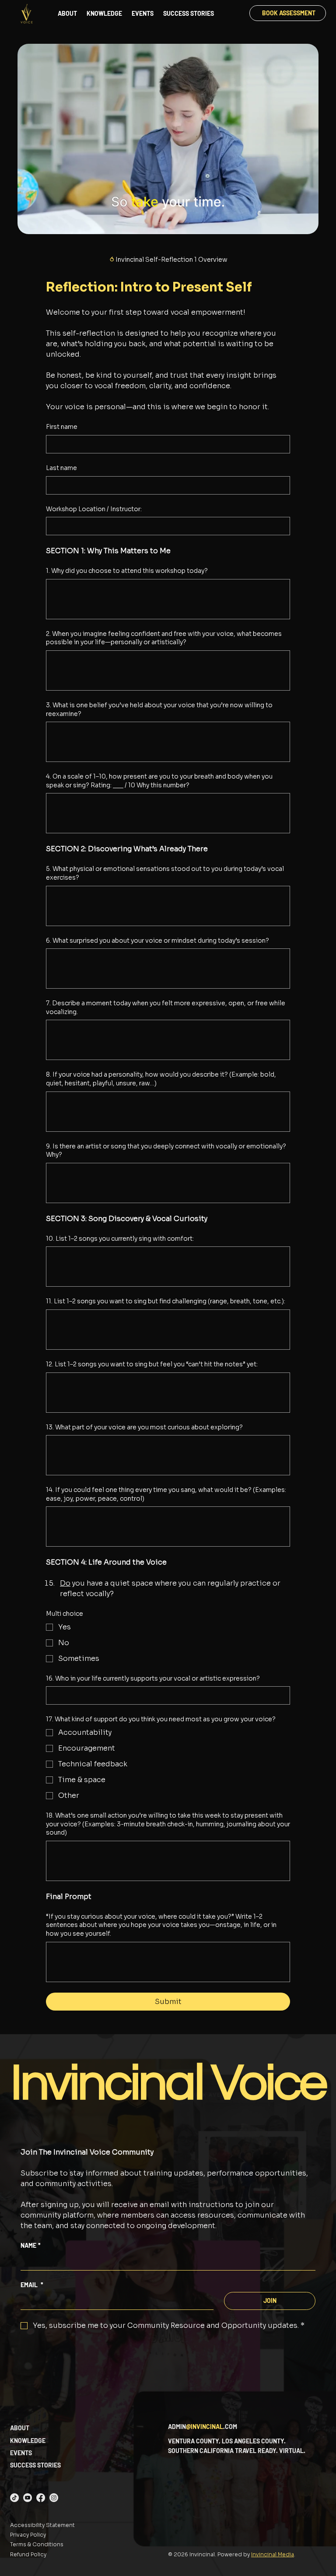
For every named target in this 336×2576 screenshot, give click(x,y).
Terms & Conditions (37, 2544)
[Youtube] (28, 2498)
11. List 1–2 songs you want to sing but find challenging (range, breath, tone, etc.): (166, 1301)
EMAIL (32, 2285)
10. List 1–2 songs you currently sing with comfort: (120, 1239)
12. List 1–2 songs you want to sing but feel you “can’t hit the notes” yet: (152, 1364)
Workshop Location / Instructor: (94, 509)
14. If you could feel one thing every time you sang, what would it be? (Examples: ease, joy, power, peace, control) (166, 1494)
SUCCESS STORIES (35, 2465)
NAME (31, 2245)
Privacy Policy (28, 2535)
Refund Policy (28, 2554)
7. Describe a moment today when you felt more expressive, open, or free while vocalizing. (166, 1007)
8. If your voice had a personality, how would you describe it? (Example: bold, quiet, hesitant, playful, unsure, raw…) (161, 1079)
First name (62, 427)
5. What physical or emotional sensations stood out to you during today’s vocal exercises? (165, 873)
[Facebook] (41, 2498)
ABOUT (20, 2428)
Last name (61, 468)
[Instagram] (54, 2498)
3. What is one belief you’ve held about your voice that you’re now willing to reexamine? (159, 709)
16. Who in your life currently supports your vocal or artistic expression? (153, 1678)
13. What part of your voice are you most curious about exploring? (144, 1427)
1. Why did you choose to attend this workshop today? (127, 571)
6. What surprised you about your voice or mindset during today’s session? (157, 941)
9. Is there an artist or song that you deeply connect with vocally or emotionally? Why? (166, 1151)
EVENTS (21, 2453)
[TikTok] (14, 2498)
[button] (303, 224)
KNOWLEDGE (28, 2441)
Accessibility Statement (42, 2525)
